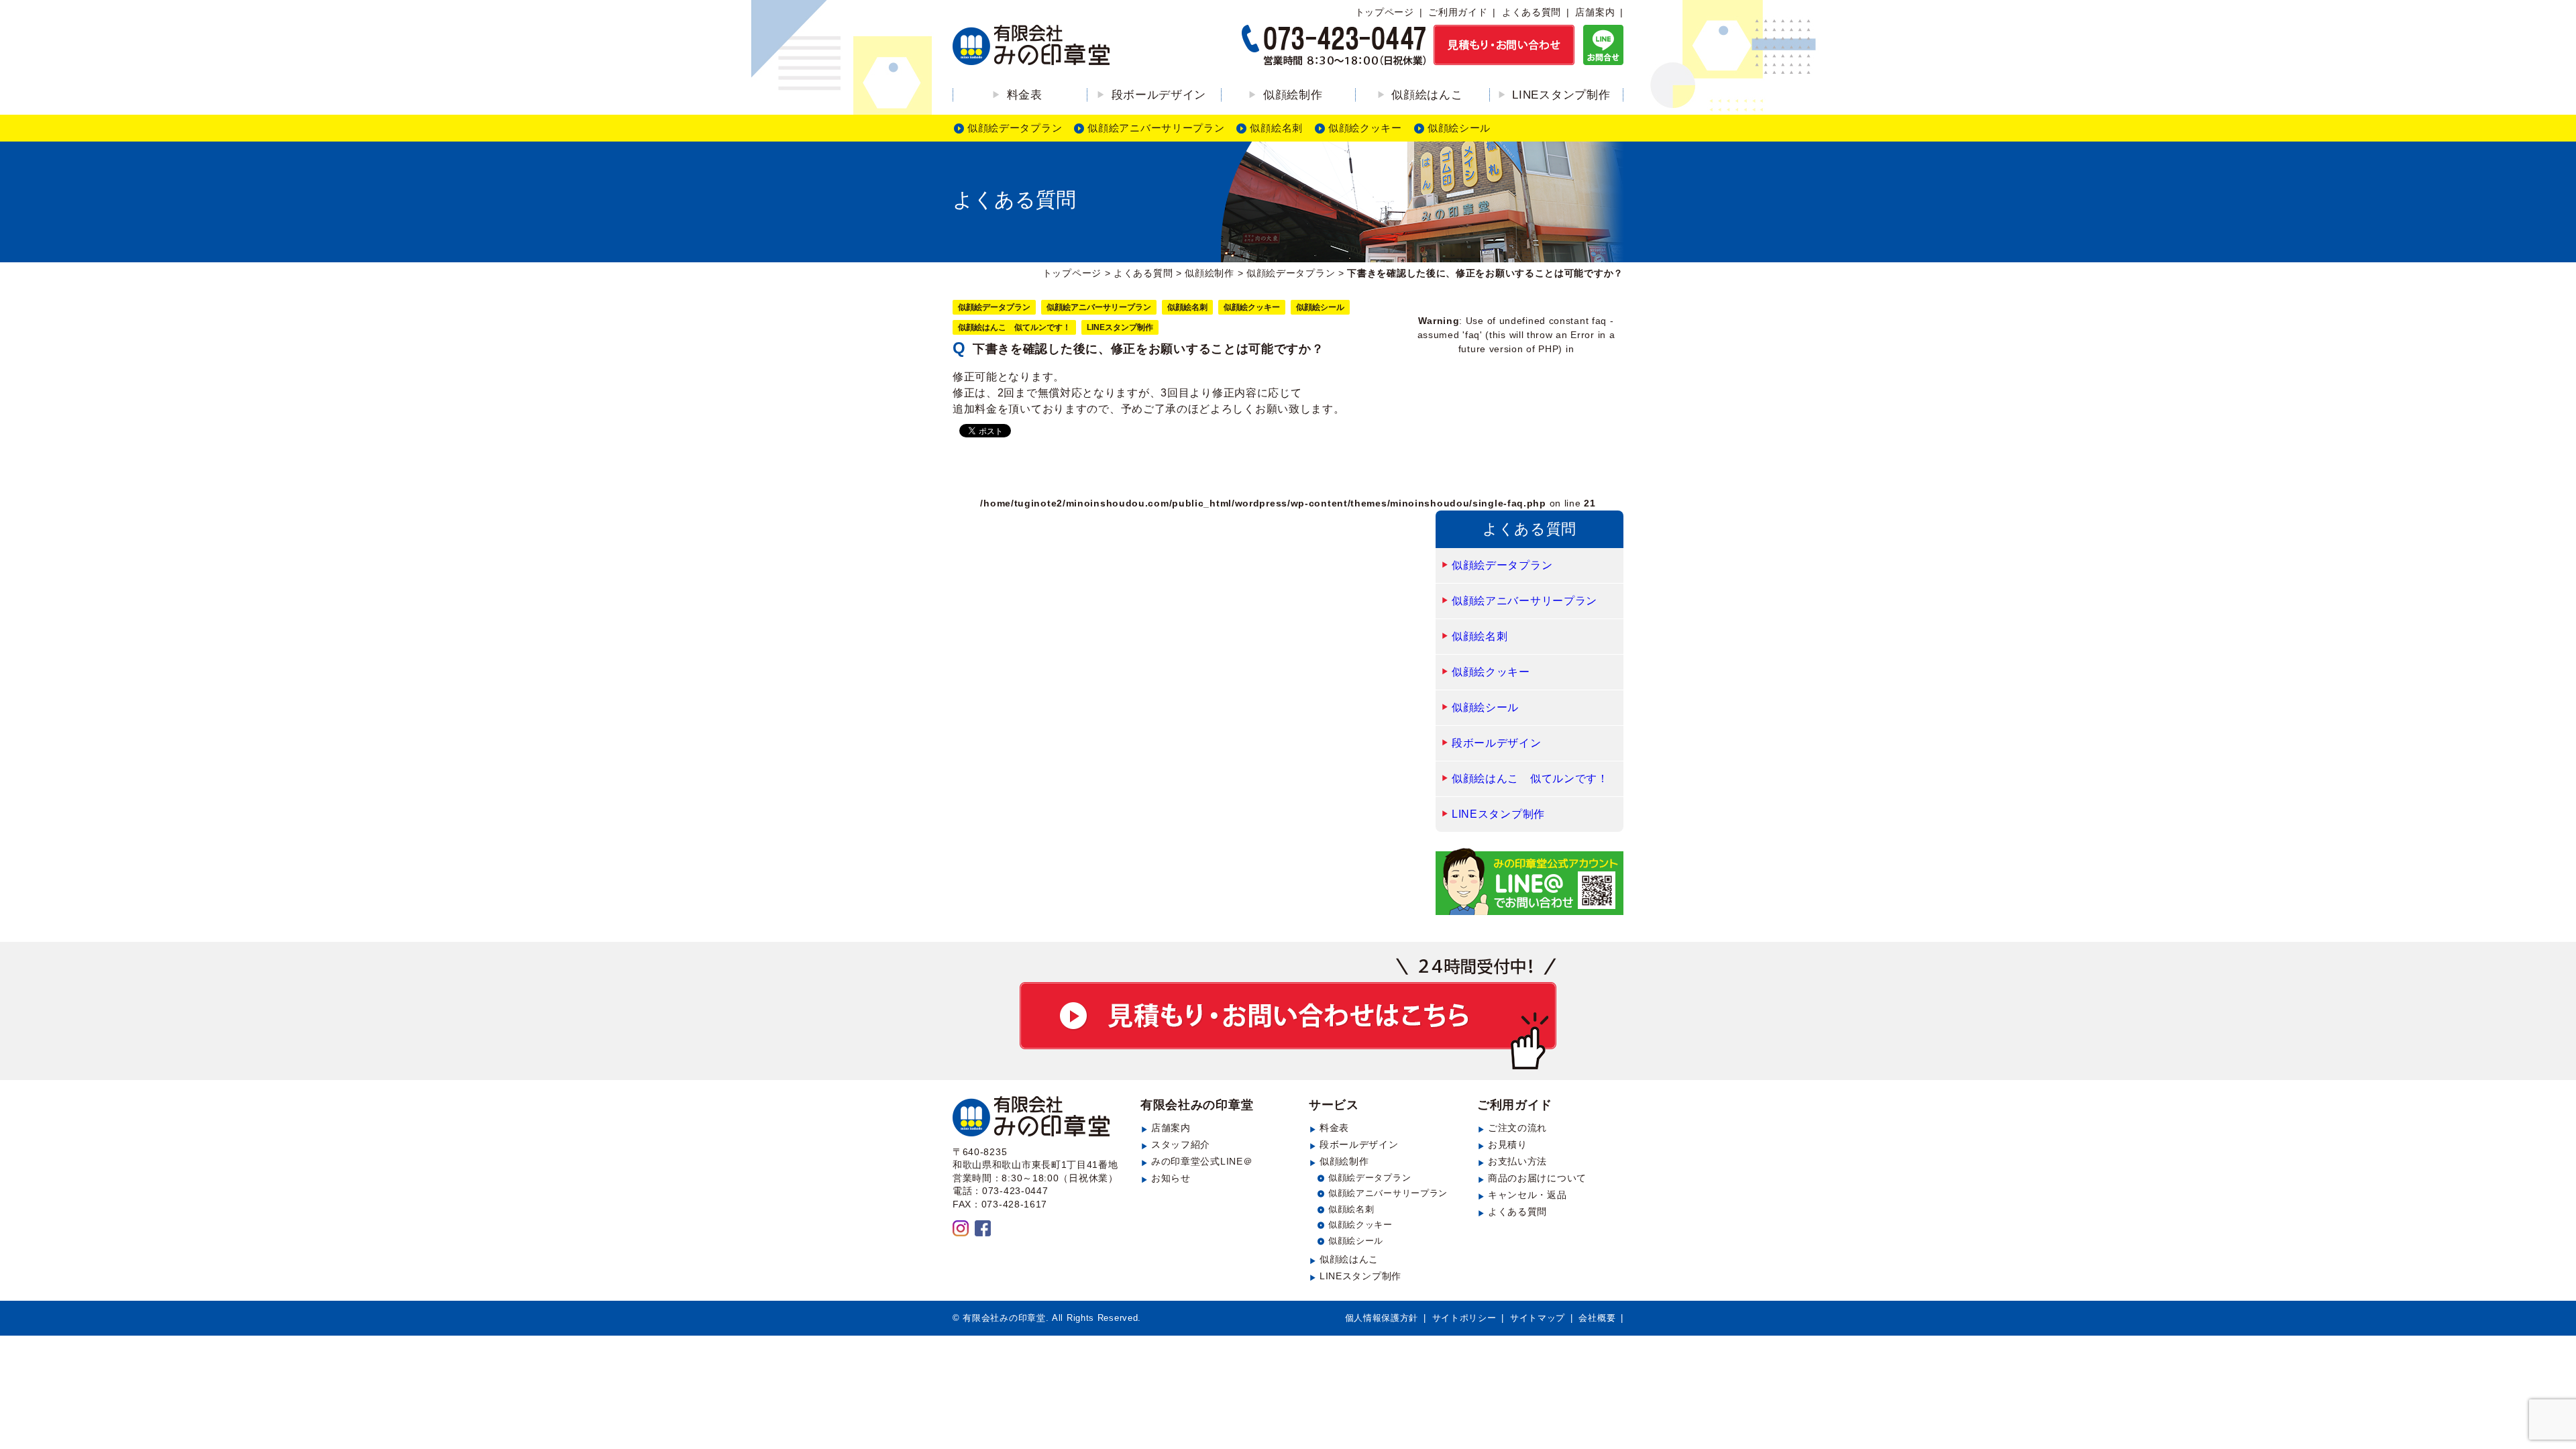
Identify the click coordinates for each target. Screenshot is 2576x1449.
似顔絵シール (1459, 128)
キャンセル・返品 (1527, 1195)
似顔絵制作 (1293, 95)
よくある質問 (1532, 12)
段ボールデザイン (1159, 95)
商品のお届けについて (1537, 1178)
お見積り (1508, 1144)
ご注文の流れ (1517, 1128)
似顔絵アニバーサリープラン (1156, 128)
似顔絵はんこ (1427, 95)
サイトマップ (1538, 1318)
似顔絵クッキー (1365, 128)
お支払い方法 (1517, 1161)
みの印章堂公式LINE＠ (1202, 1161)
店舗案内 (1595, 12)
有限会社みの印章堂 (1197, 1105)
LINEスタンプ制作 (1561, 95)
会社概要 (1597, 1318)
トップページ (1385, 12)
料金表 (1025, 95)
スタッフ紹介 (1181, 1144)
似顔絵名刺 (1276, 128)
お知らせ (1171, 1178)
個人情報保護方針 (1382, 1318)
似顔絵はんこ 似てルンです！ (1014, 327)
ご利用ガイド (1458, 12)
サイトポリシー (1464, 1318)
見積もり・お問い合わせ (1288, 1014)
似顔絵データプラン (1015, 128)
